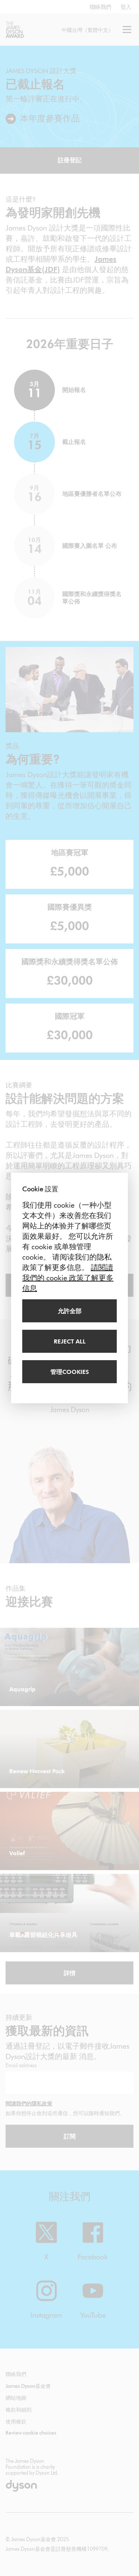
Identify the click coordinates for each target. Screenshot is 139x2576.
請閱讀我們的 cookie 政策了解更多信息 (68, 1278)
